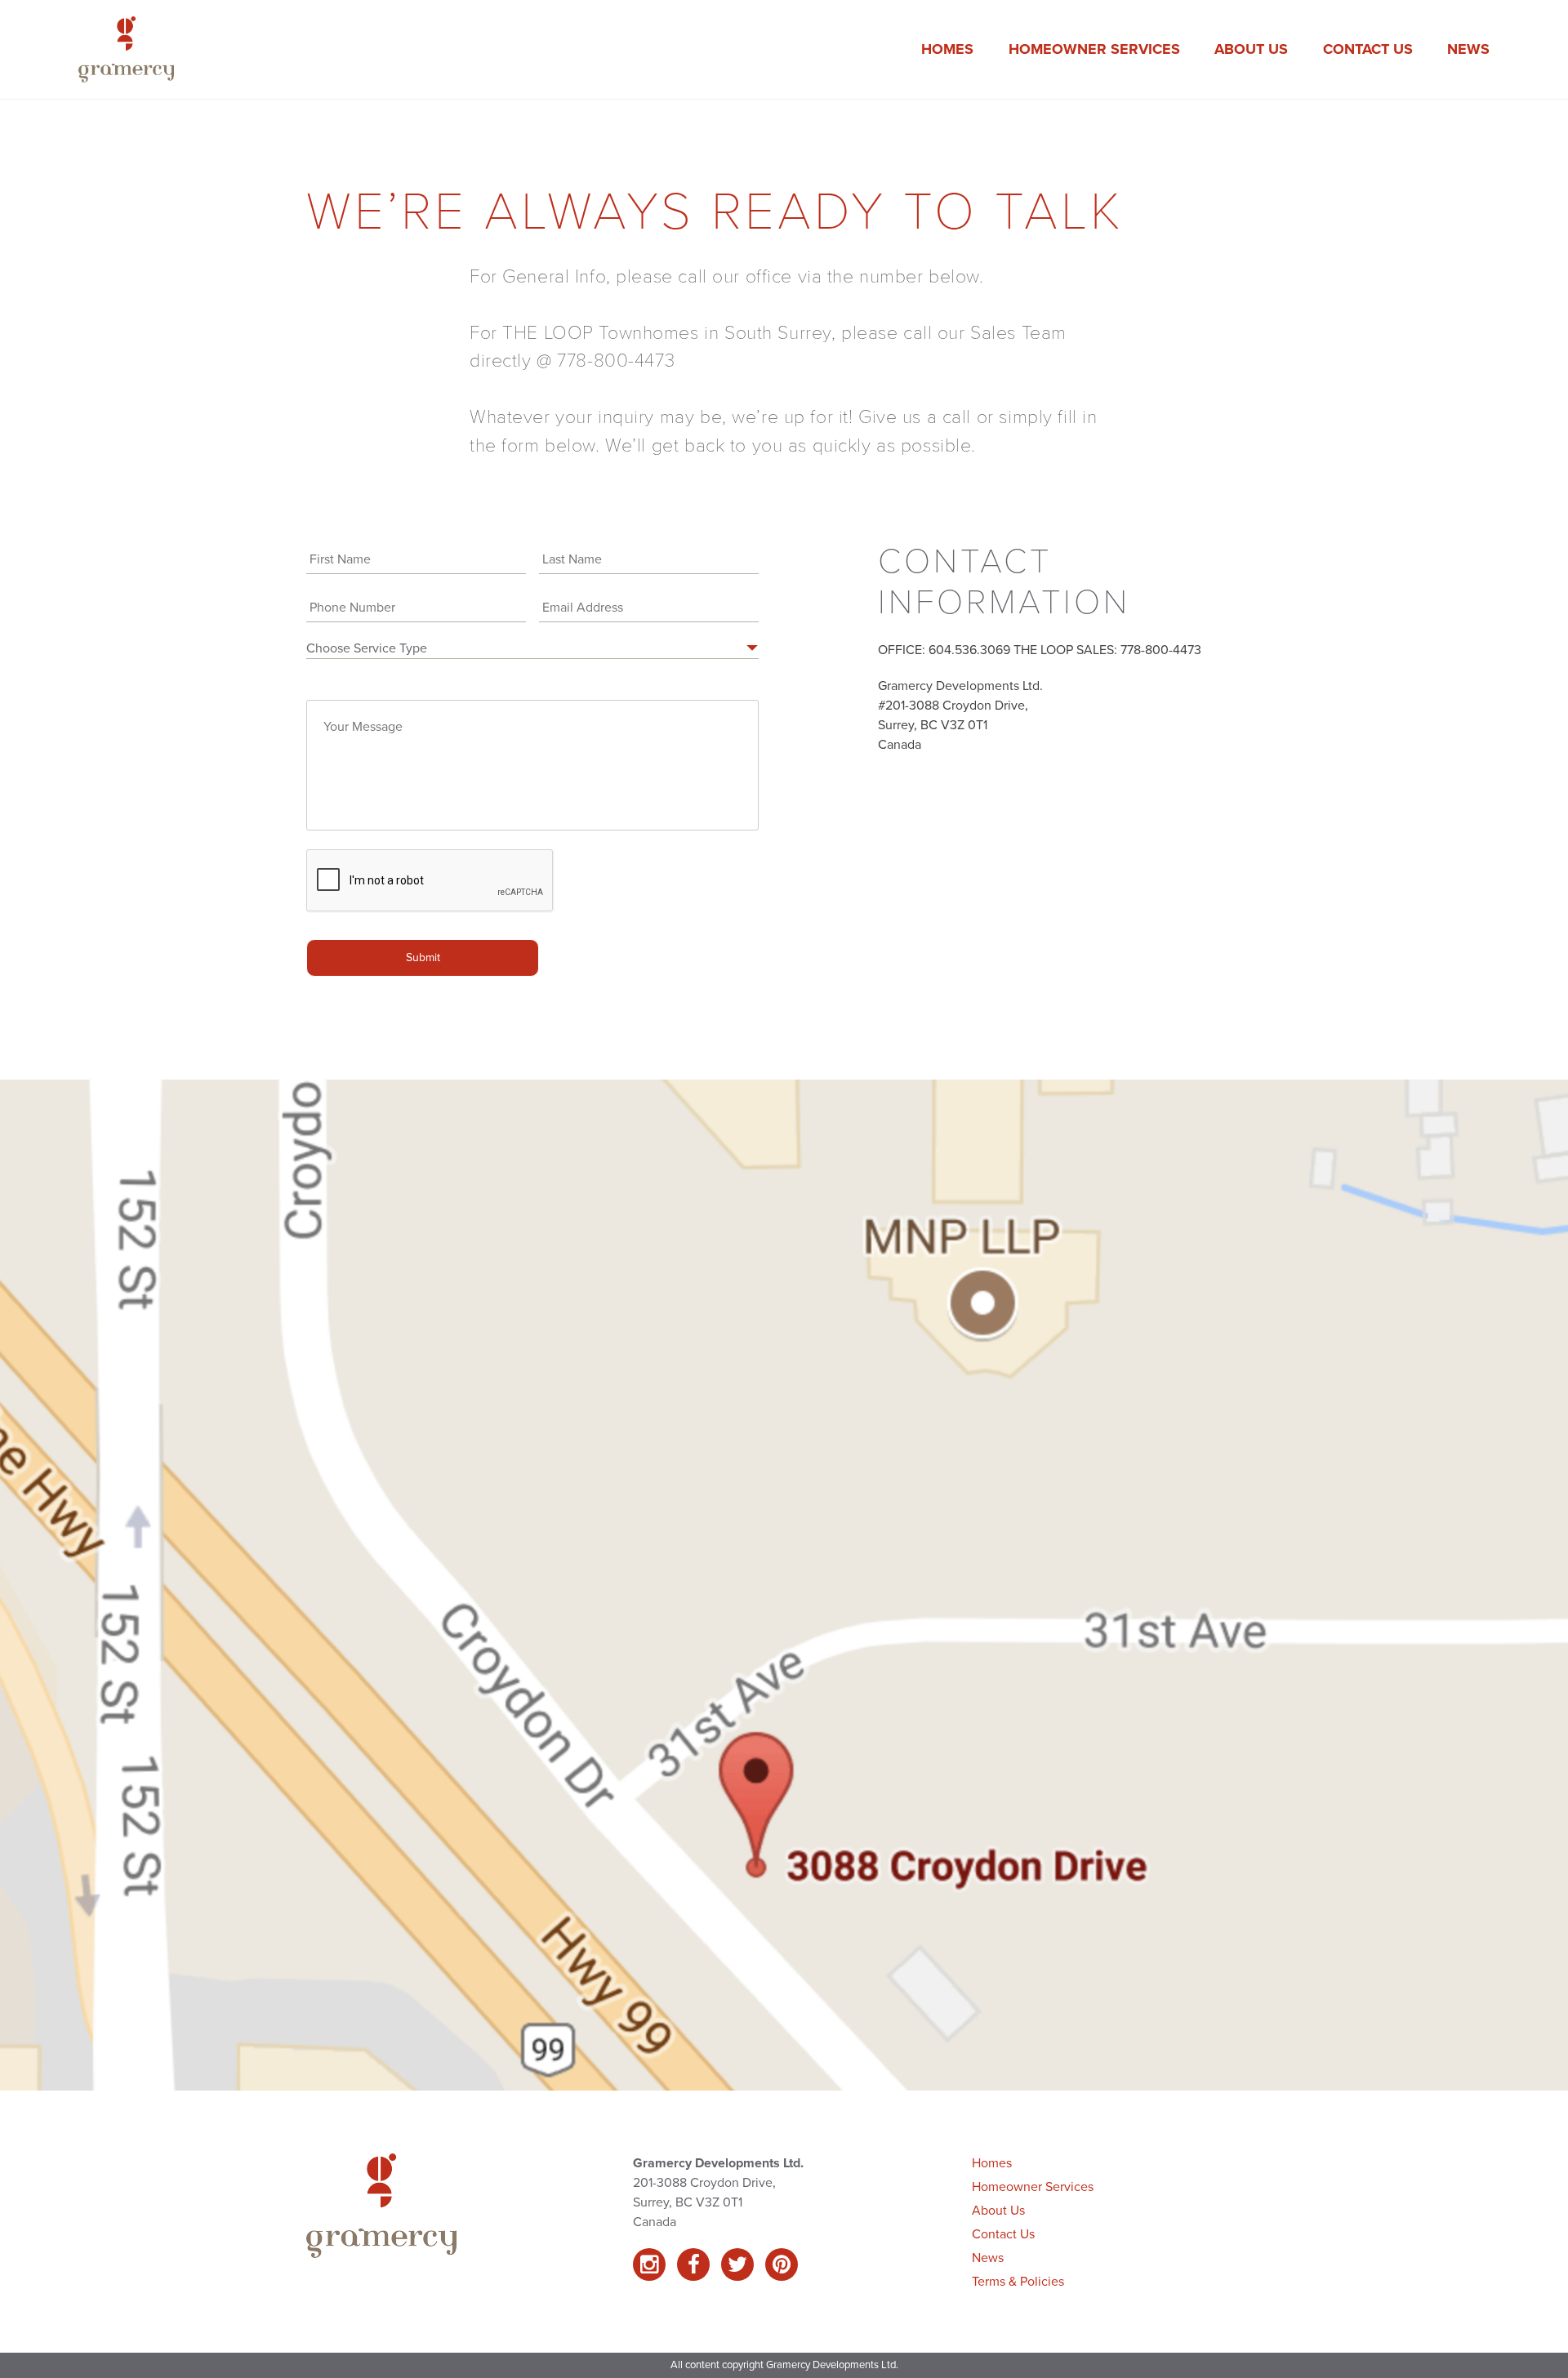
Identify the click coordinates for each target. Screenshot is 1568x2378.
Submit (423, 957)
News (1468, 49)
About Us (1251, 49)
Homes (947, 49)
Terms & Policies (1018, 2282)
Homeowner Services (1094, 49)
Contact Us (1368, 49)
